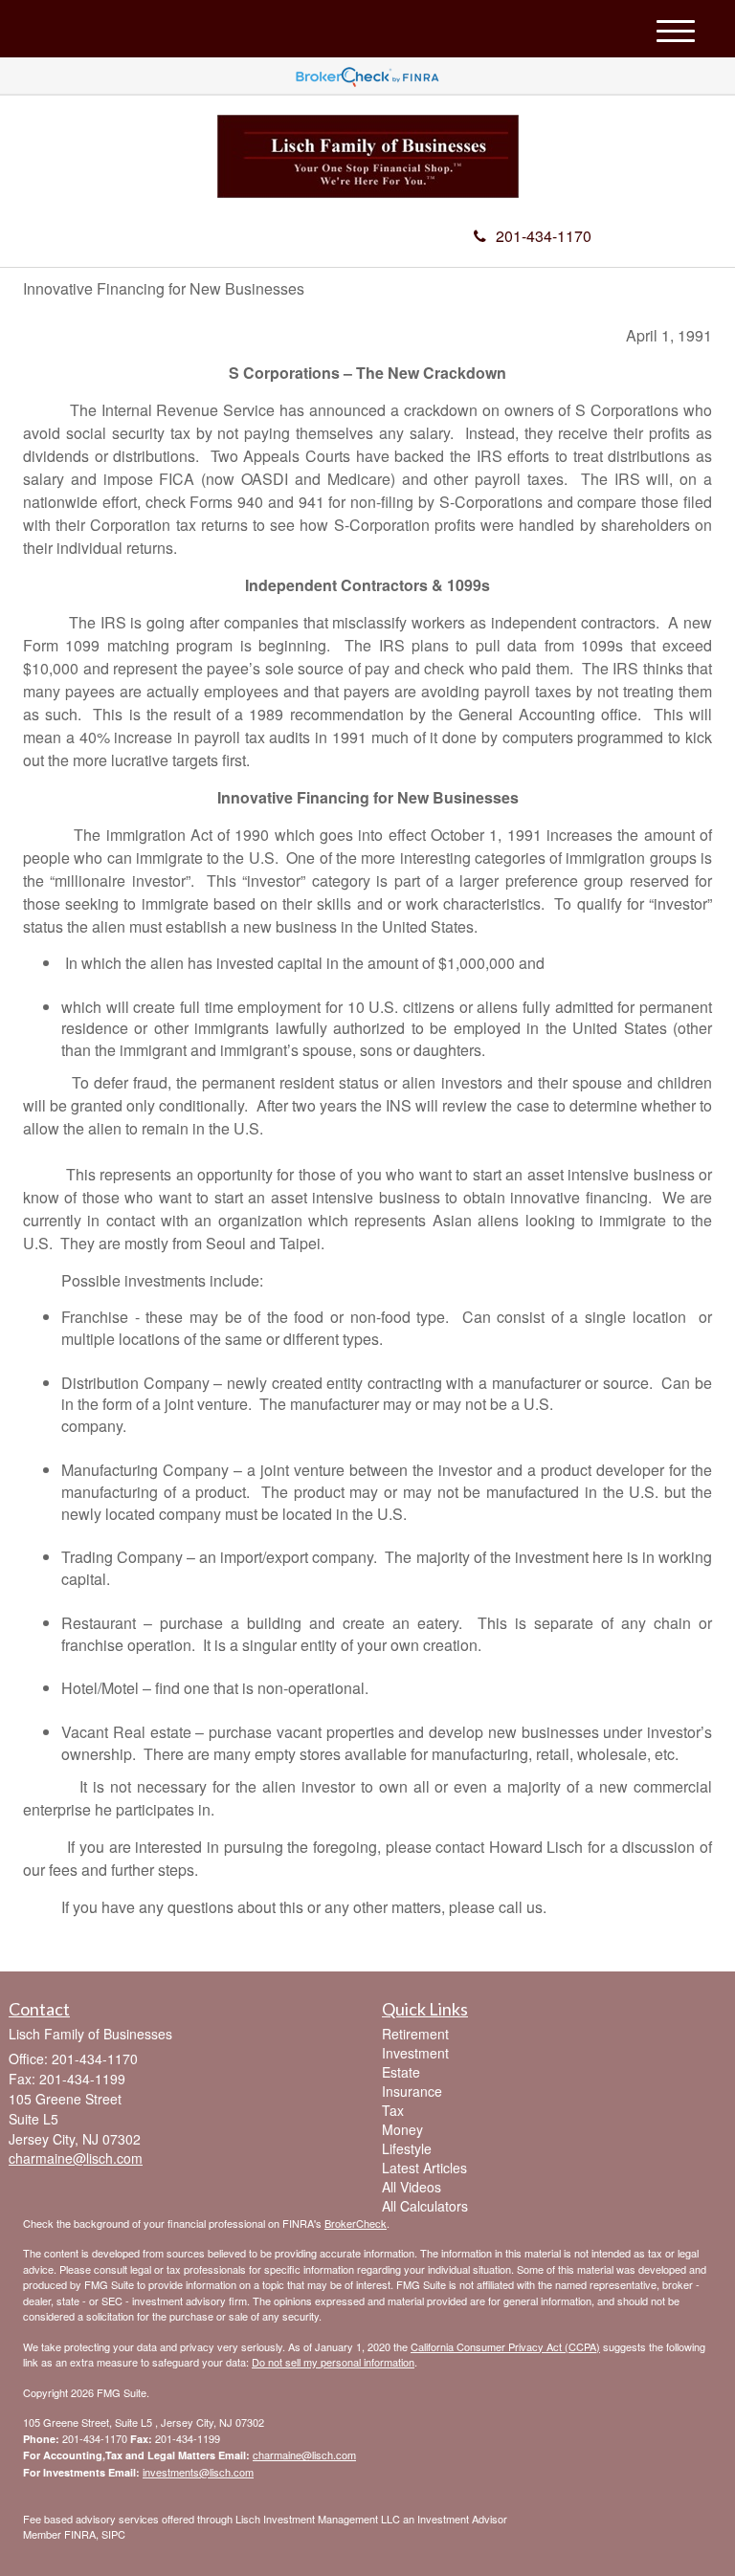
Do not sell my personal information (333, 2362)
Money (402, 2129)
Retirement (415, 2034)
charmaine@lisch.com (304, 2455)
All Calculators (425, 2206)
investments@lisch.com (198, 2472)
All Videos (412, 2187)
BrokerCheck (356, 2223)
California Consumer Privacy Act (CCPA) (505, 2346)
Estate (401, 2072)
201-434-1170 (544, 236)
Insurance (412, 2091)
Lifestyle (407, 2148)
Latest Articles (424, 2168)
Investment (415, 2053)
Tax (393, 2110)
